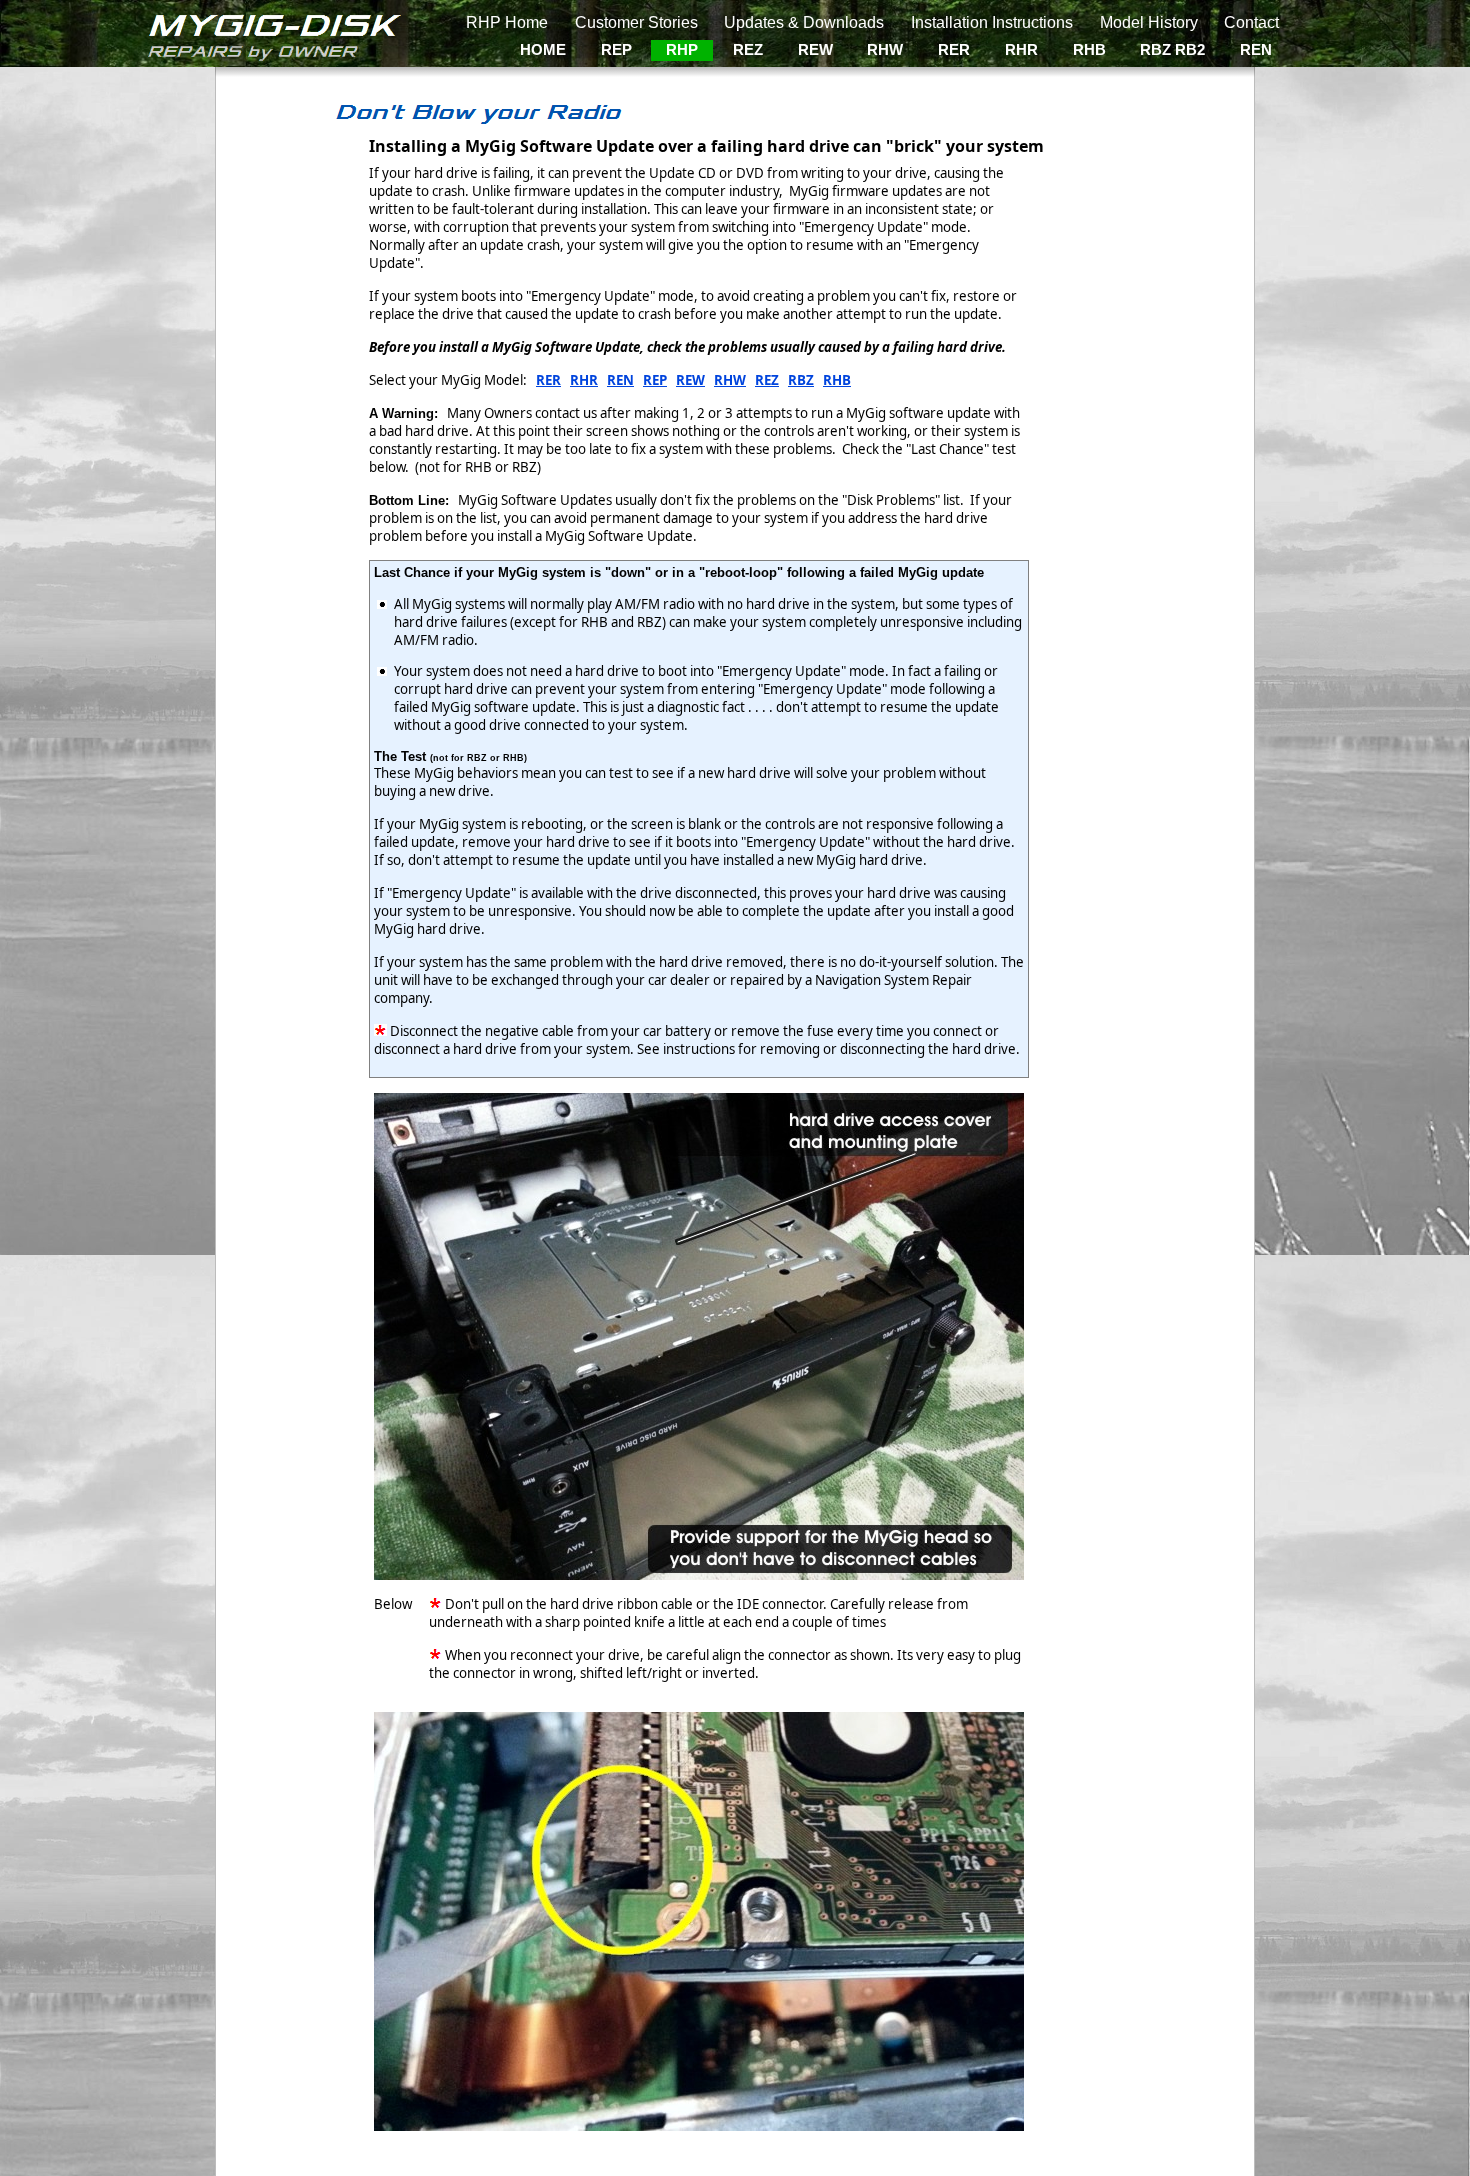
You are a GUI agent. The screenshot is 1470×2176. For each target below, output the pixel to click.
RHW (885, 50)
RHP (682, 50)
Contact (1251, 22)
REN (1256, 50)
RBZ (801, 380)
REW (815, 50)
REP (616, 50)
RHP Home (507, 22)
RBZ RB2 (1172, 50)
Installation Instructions (992, 22)
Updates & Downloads (804, 22)
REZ (748, 50)
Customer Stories (636, 22)
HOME (543, 50)
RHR (1021, 50)
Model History (1149, 22)
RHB (1089, 50)
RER (954, 50)
